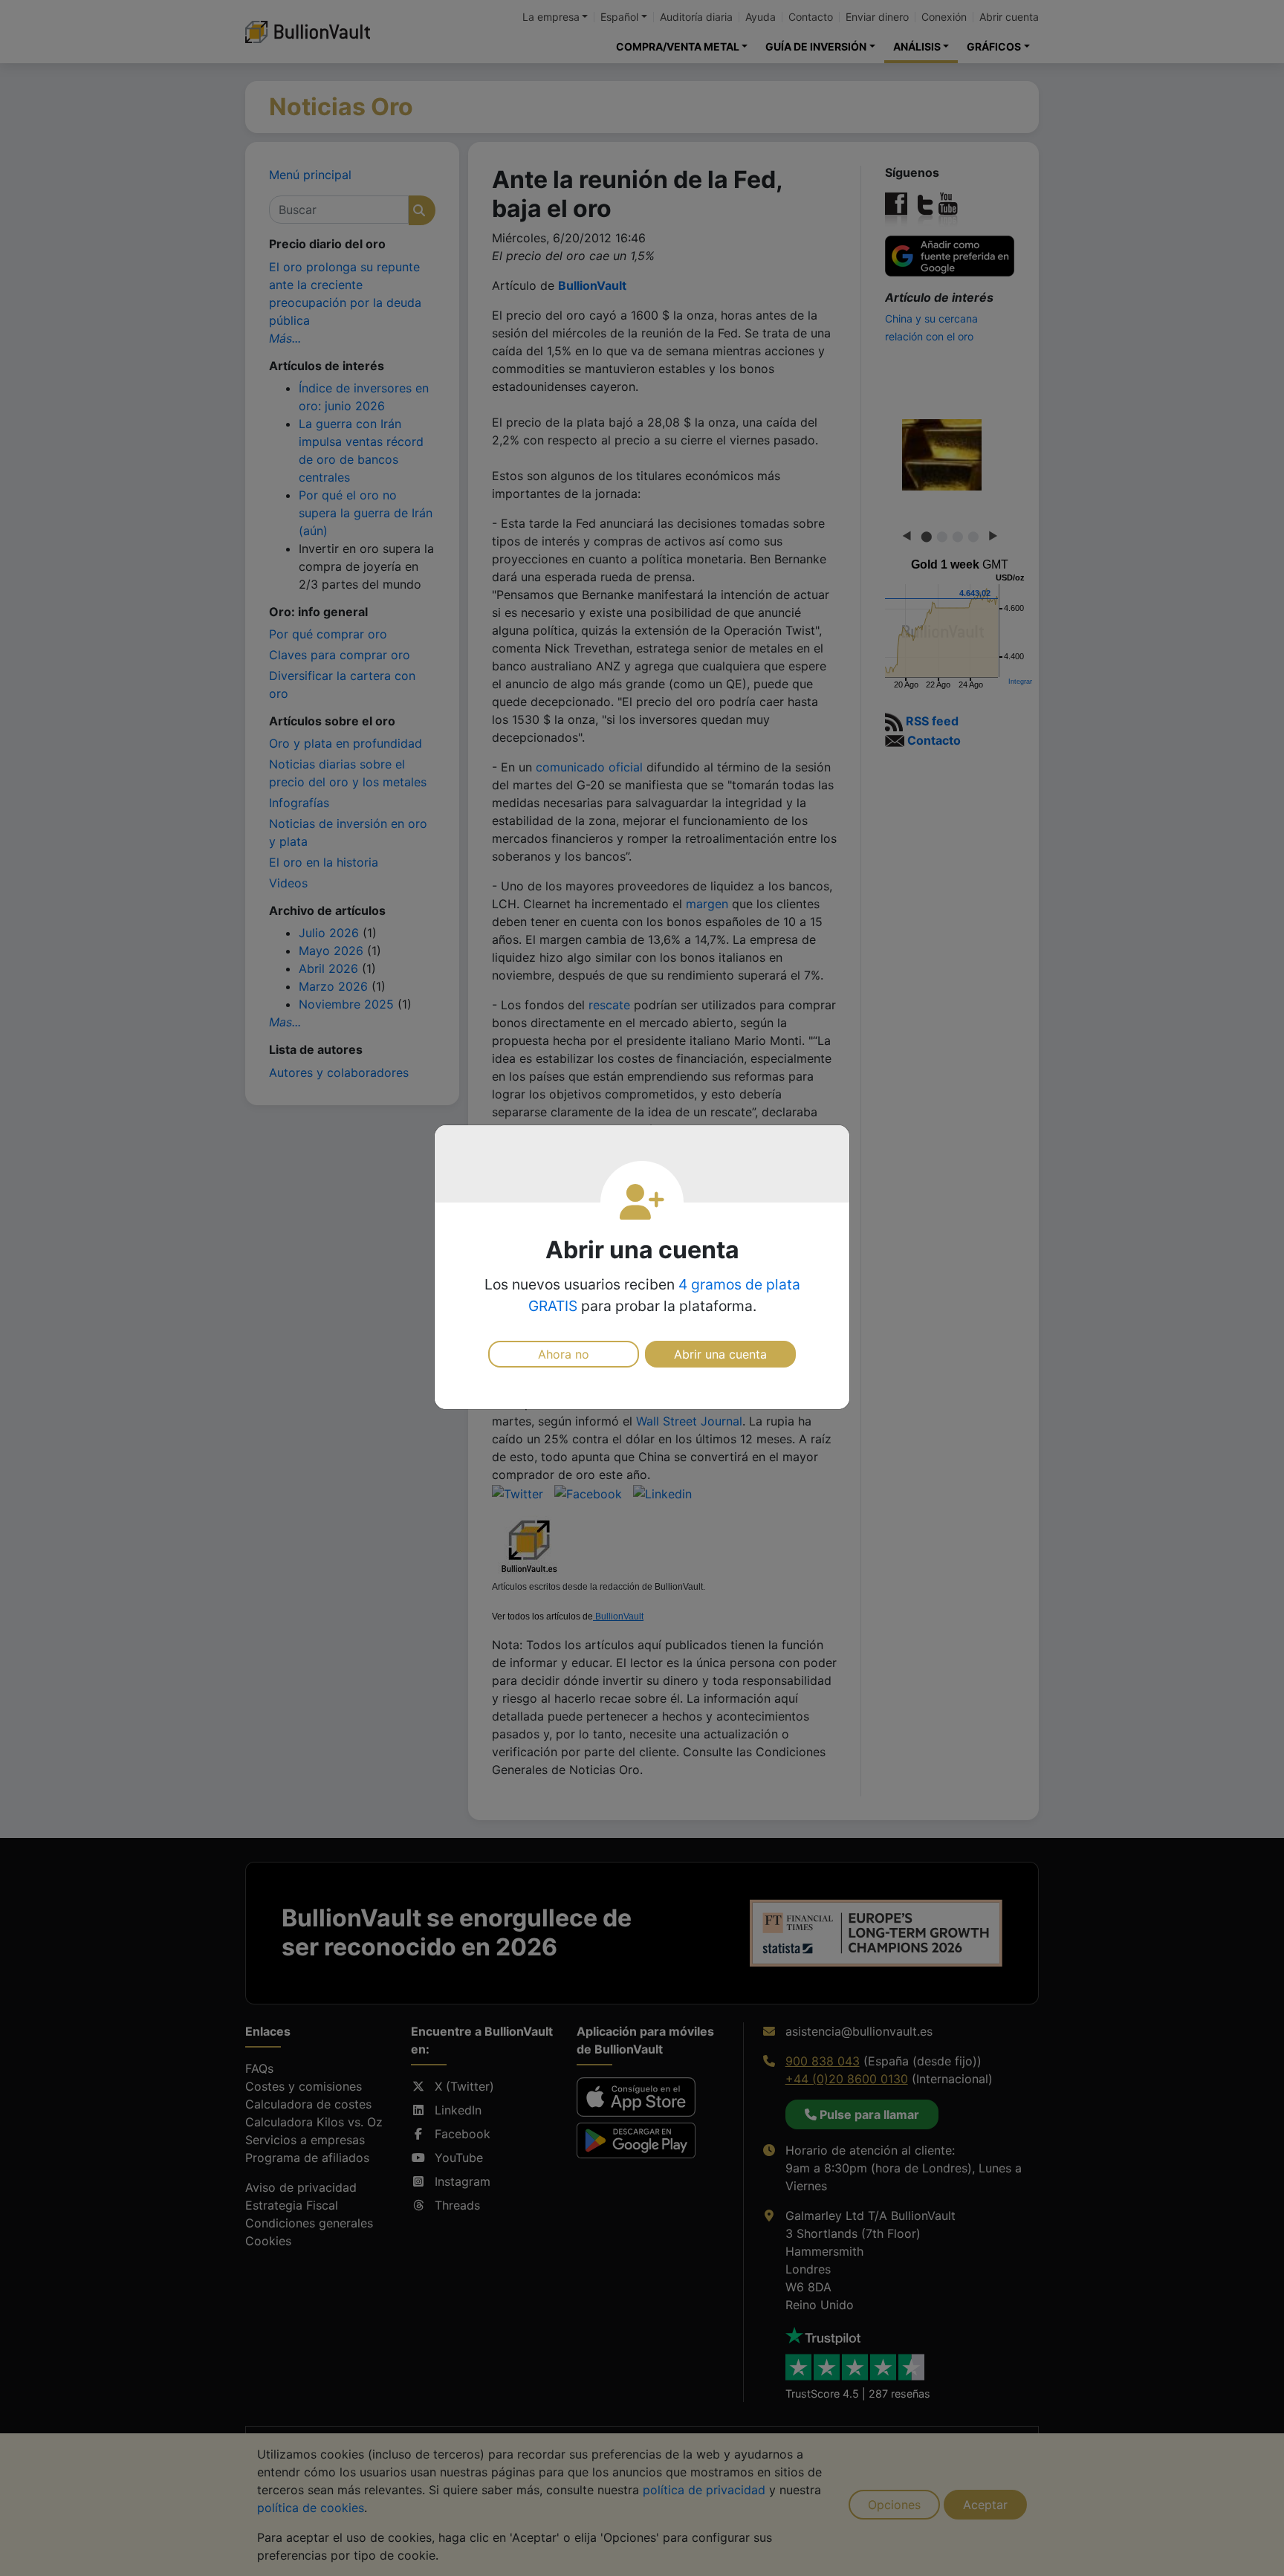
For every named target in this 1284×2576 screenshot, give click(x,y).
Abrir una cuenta (720, 1354)
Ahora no (564, 1354)
